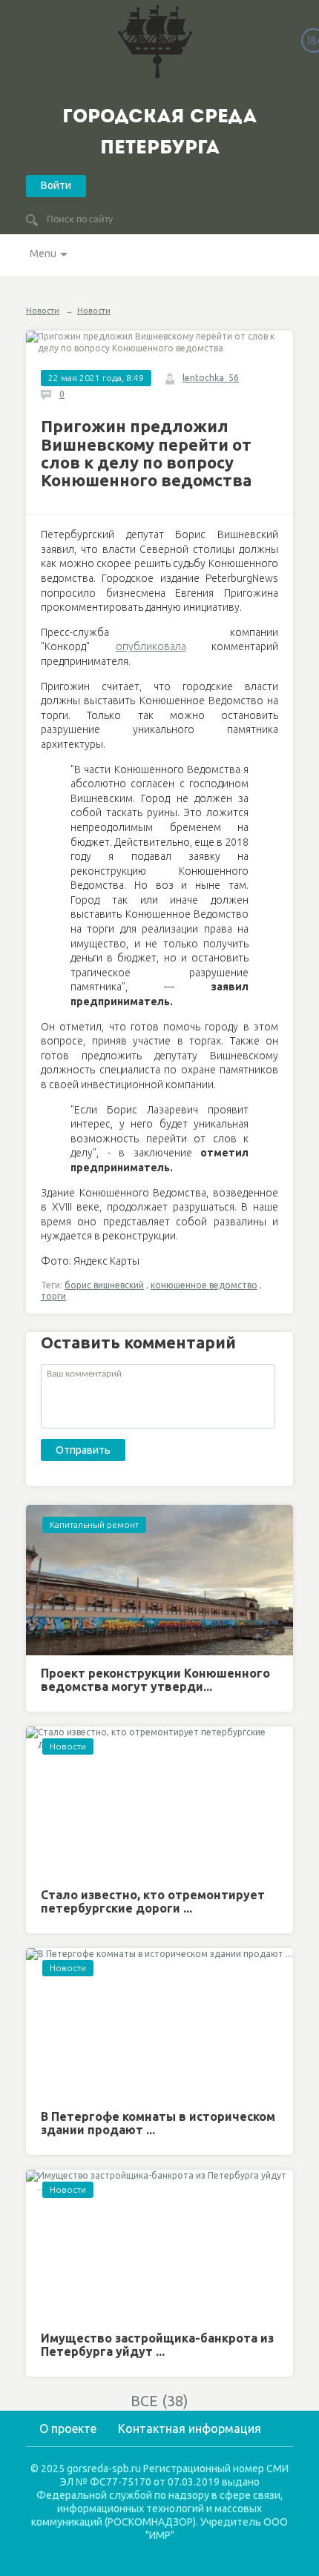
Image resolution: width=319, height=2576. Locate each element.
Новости (43, 311)
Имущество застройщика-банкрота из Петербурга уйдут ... (157, 2345)
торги (53, 1296)
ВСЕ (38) (159, 2401)
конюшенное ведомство (204, 1285)
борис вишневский (104, 1285)
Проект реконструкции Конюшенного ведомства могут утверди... (155, 1680)
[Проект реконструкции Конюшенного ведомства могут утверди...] (159, 1580)
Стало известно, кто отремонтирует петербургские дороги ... (153, 1901)
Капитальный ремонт (94, 1524)
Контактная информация (190, 2428)
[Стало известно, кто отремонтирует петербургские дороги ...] (159, 1802)
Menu (43, 254)
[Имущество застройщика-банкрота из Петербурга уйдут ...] (159, 2245)
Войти (56, 185)
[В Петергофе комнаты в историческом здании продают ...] (159, 2023)
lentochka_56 (211, 378)
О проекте (68, 2428)
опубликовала (151, 646)
